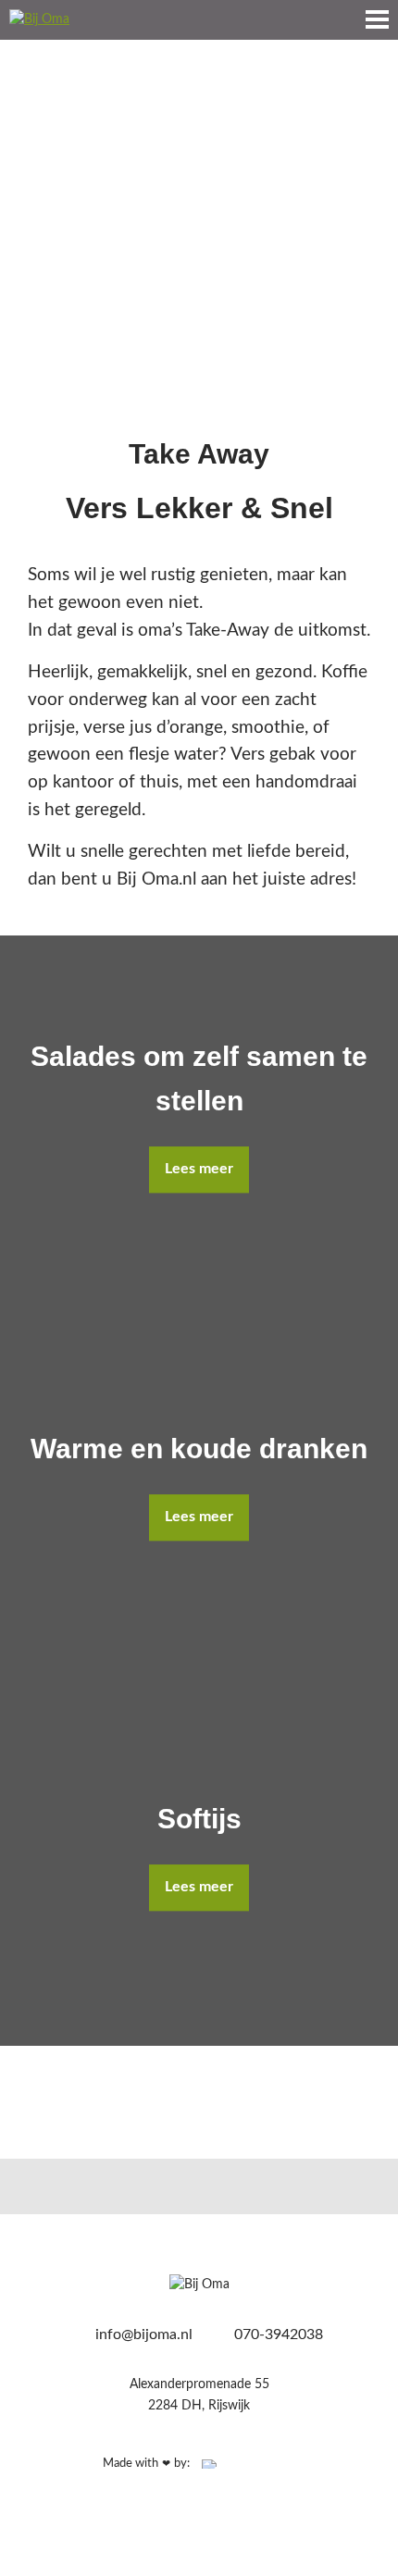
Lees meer (199, 1169)
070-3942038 (277, 2334)
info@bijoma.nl (142, 2334)
